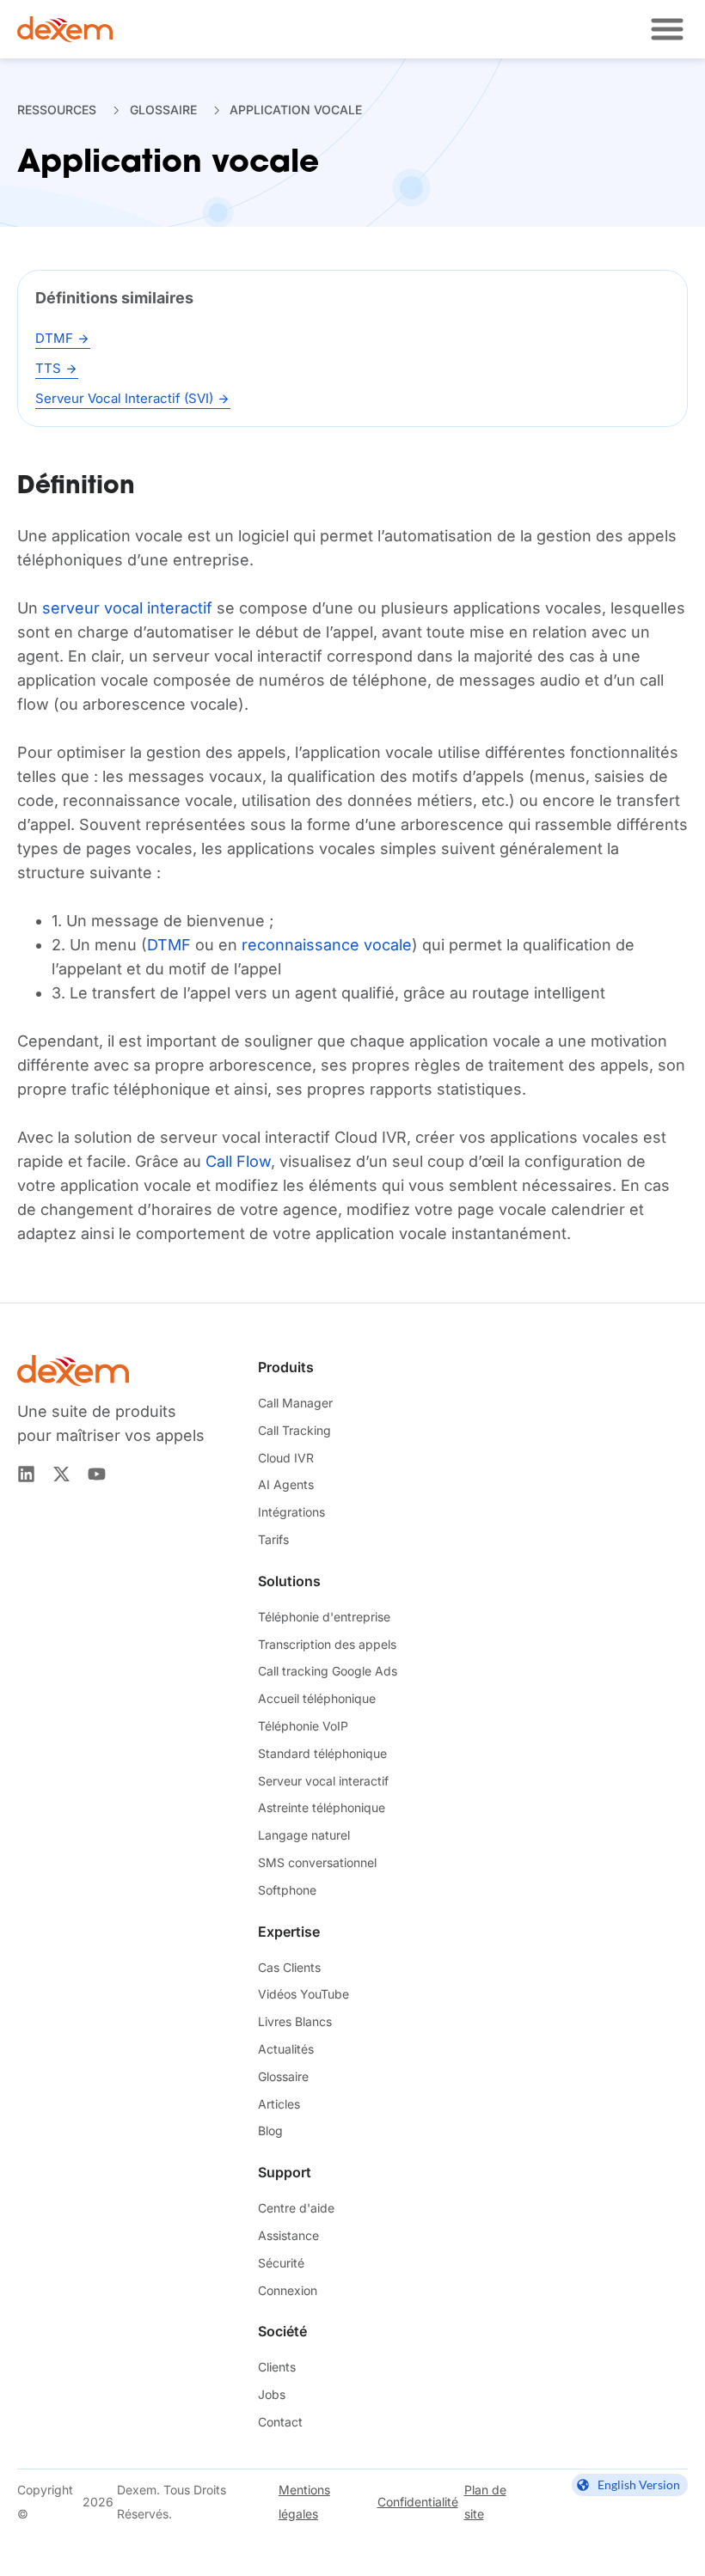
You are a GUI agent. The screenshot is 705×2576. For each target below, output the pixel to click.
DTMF (169, 945)
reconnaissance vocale (327, 945)
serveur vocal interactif (127, 608)
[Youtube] (97, 1474)
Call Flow (238, 1161)
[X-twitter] (61, 1474)
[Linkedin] (26, 1474)
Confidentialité (418, 2502)
